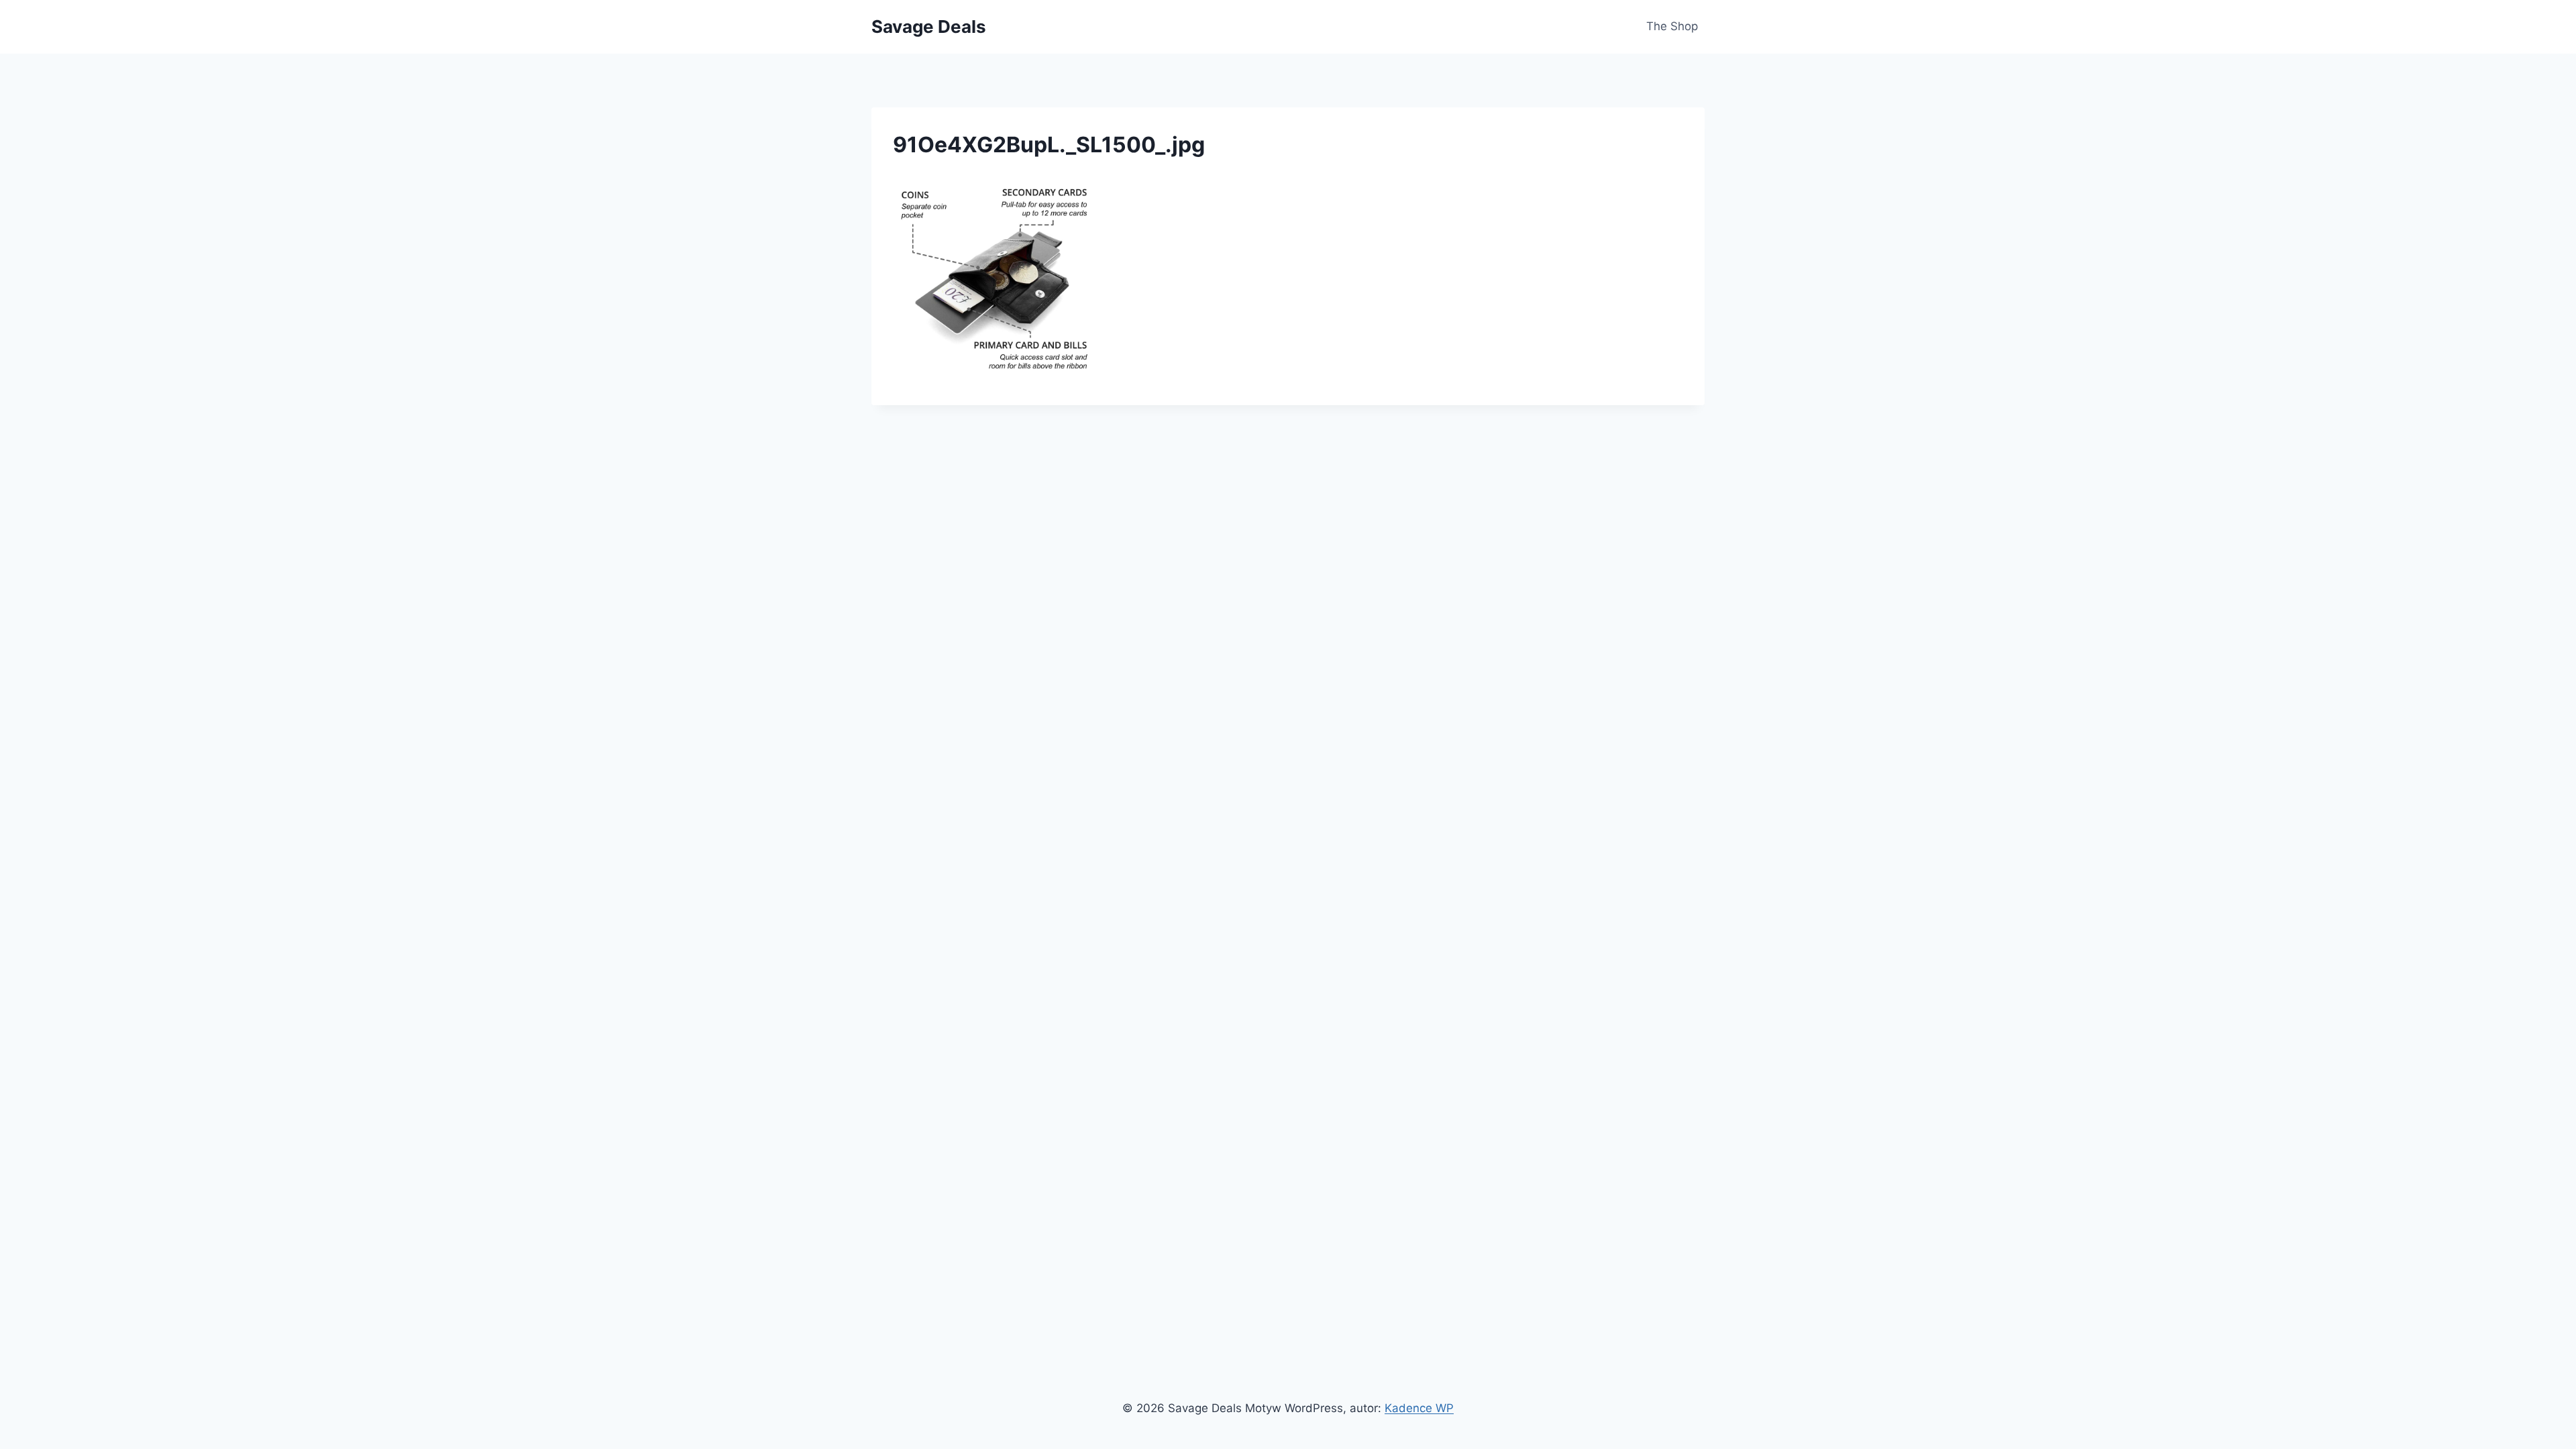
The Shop (1672, 26)
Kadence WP (1419, 1408)
